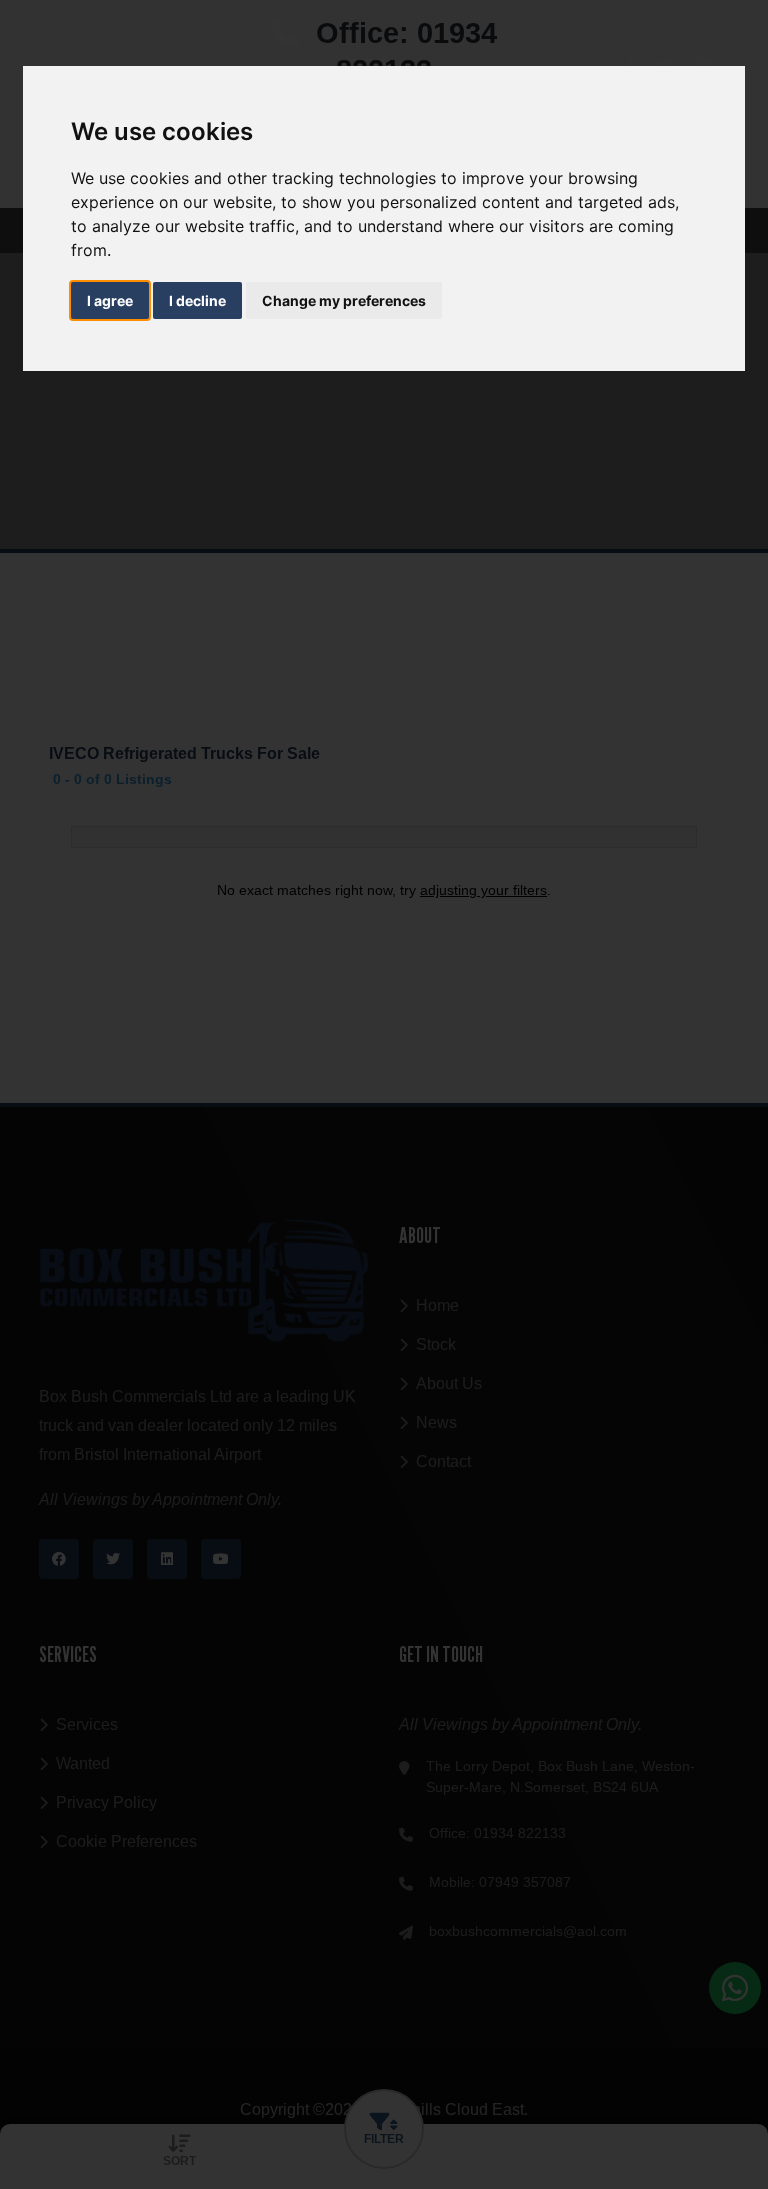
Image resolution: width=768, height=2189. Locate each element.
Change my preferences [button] (344, 300)
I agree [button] (110, 300)
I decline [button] (197, 300)
